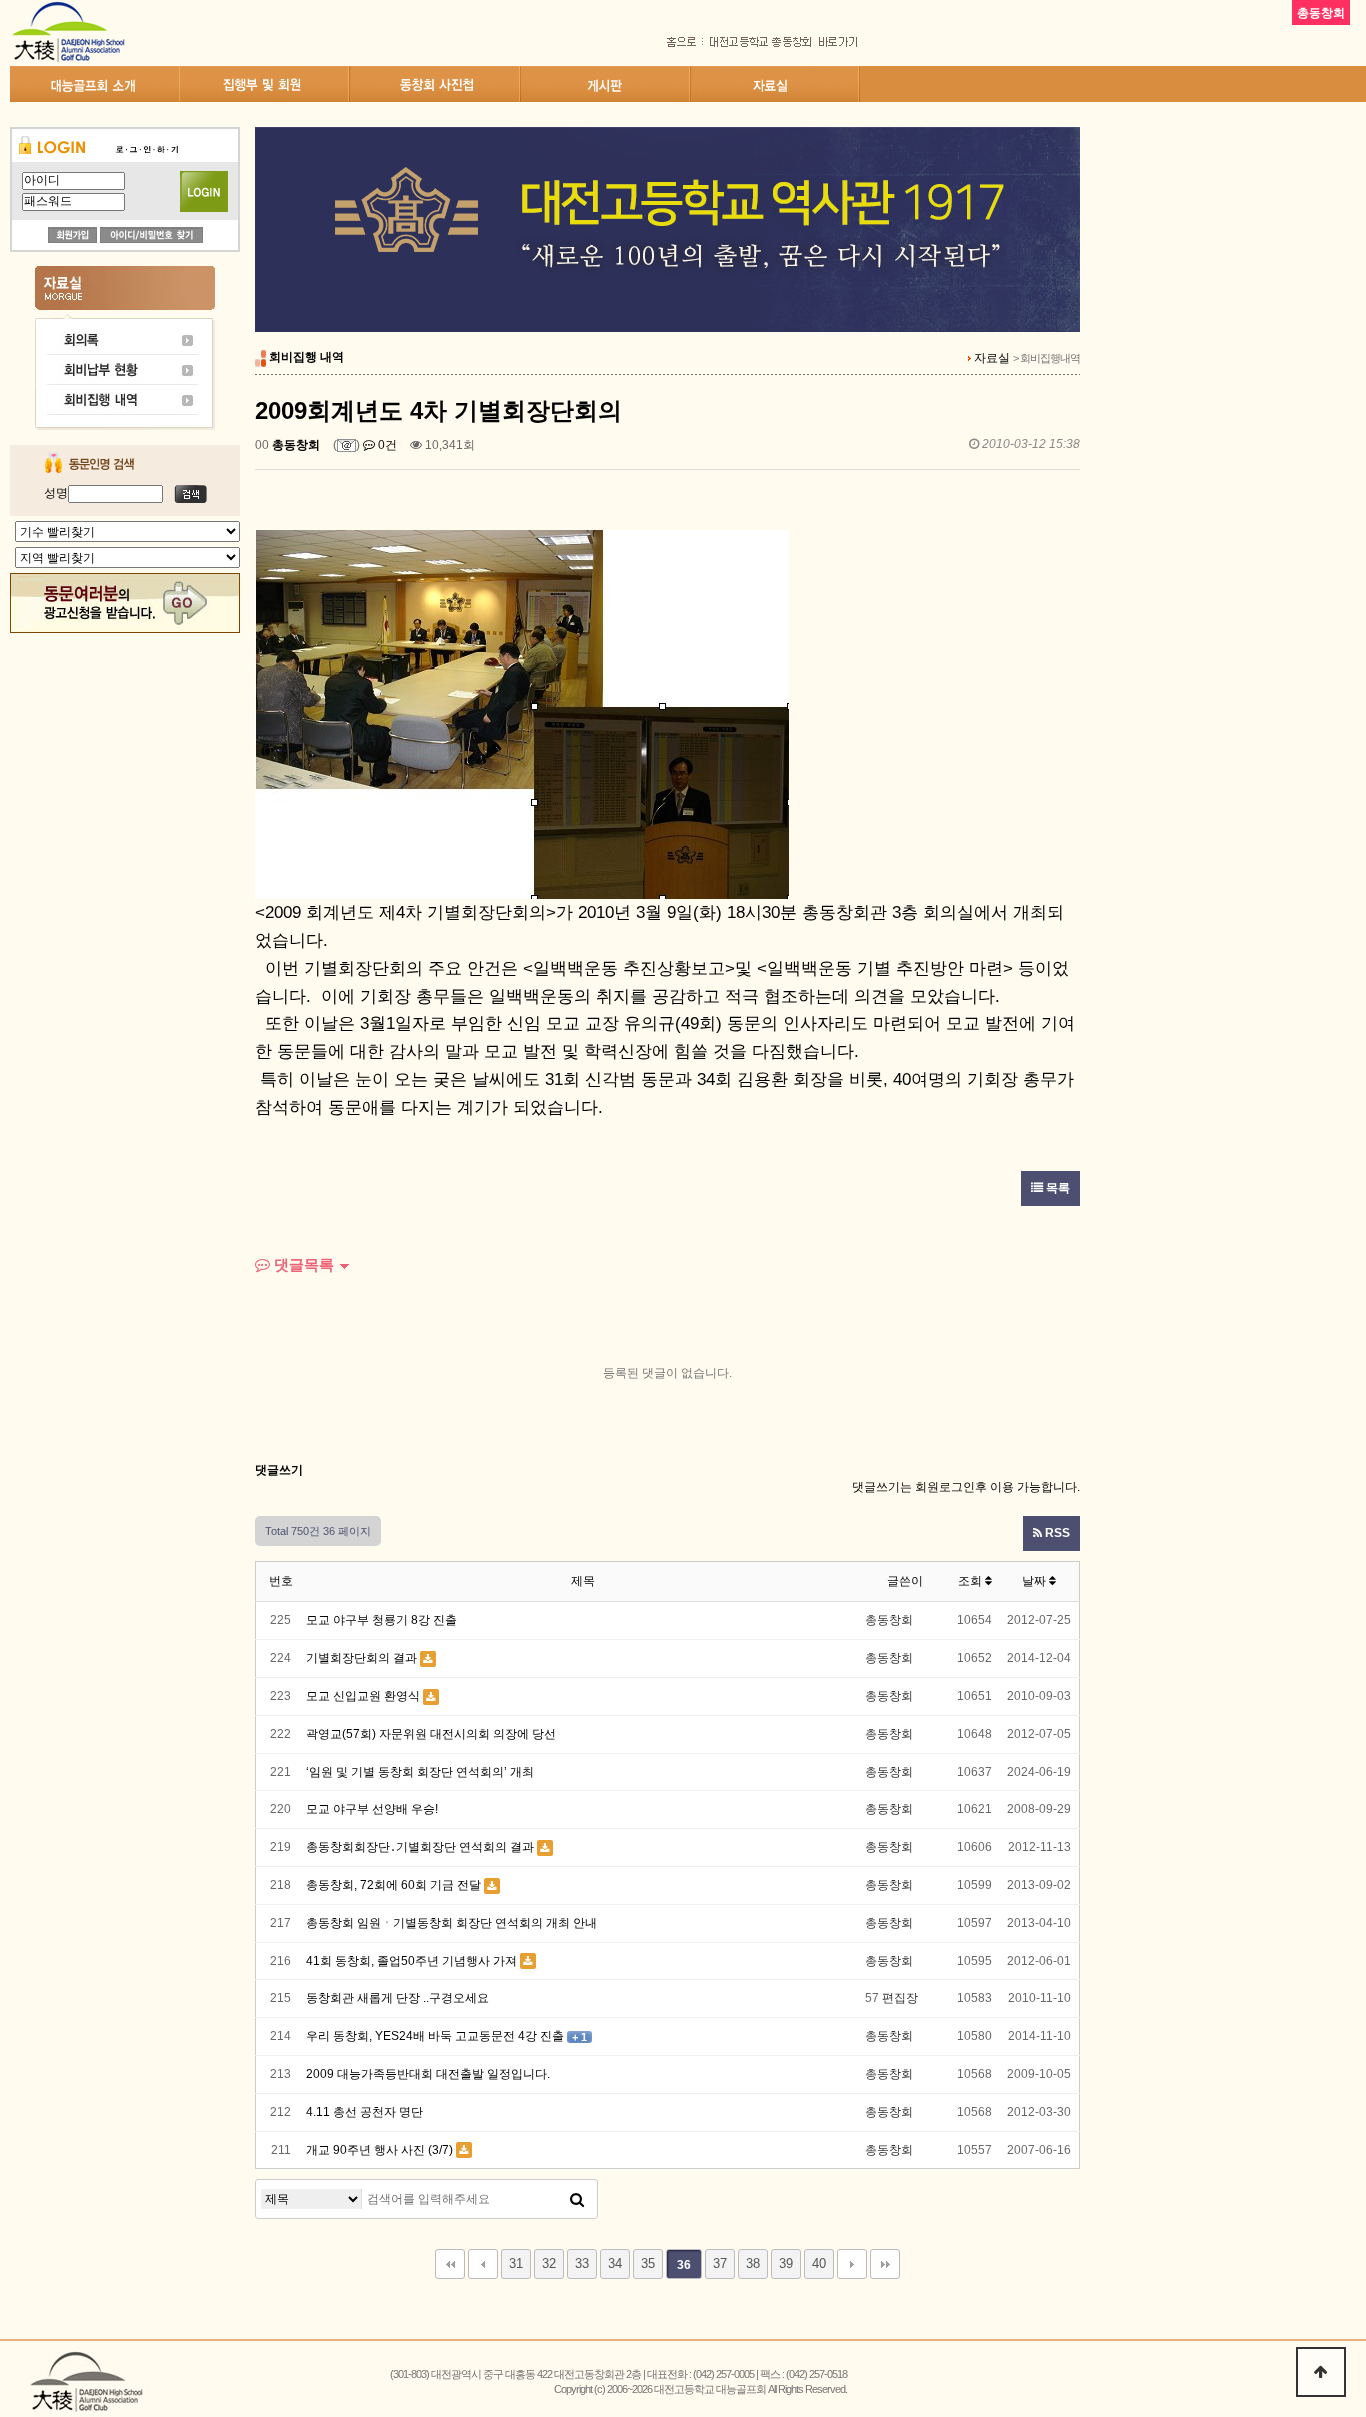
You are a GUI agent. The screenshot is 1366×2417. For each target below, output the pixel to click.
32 (549, 2263)
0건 (386, 445)
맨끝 (885, 2264)
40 (819, 2263)
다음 (852, 2264)
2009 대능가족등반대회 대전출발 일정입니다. (428, 2074)
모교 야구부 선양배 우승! (372, 1809)
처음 (450, 2264)
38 (753, 2263)
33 (582, 2263)
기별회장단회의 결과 (361, 1658)
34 (615, 2263)
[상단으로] (1321, 2372)
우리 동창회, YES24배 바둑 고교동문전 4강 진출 (435, 2036)
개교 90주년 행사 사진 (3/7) (379, 2150)
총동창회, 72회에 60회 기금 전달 (393, 1885)
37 (720, 2263)
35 (648, 2263)
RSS (1056, 1533)
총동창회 (296, 445)
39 (786, 2263)
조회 (971, 1581)
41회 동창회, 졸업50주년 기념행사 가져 (411, 1961)
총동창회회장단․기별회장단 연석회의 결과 (420, 1847)
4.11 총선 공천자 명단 (364, 2112)
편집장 (900, 1998)
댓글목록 (302, 1264)
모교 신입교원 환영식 (363, 1696)
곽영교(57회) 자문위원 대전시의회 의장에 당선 (431, 1734)
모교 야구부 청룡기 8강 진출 (381, 1620)
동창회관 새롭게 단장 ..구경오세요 (397, 1998)
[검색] (577, 2199)
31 (516, 2263)
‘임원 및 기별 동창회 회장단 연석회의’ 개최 (420, 1772)
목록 (1056, 1188)
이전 (483, 2264)
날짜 (1035, 1581)
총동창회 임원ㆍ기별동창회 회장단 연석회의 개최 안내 (451, 1923)
